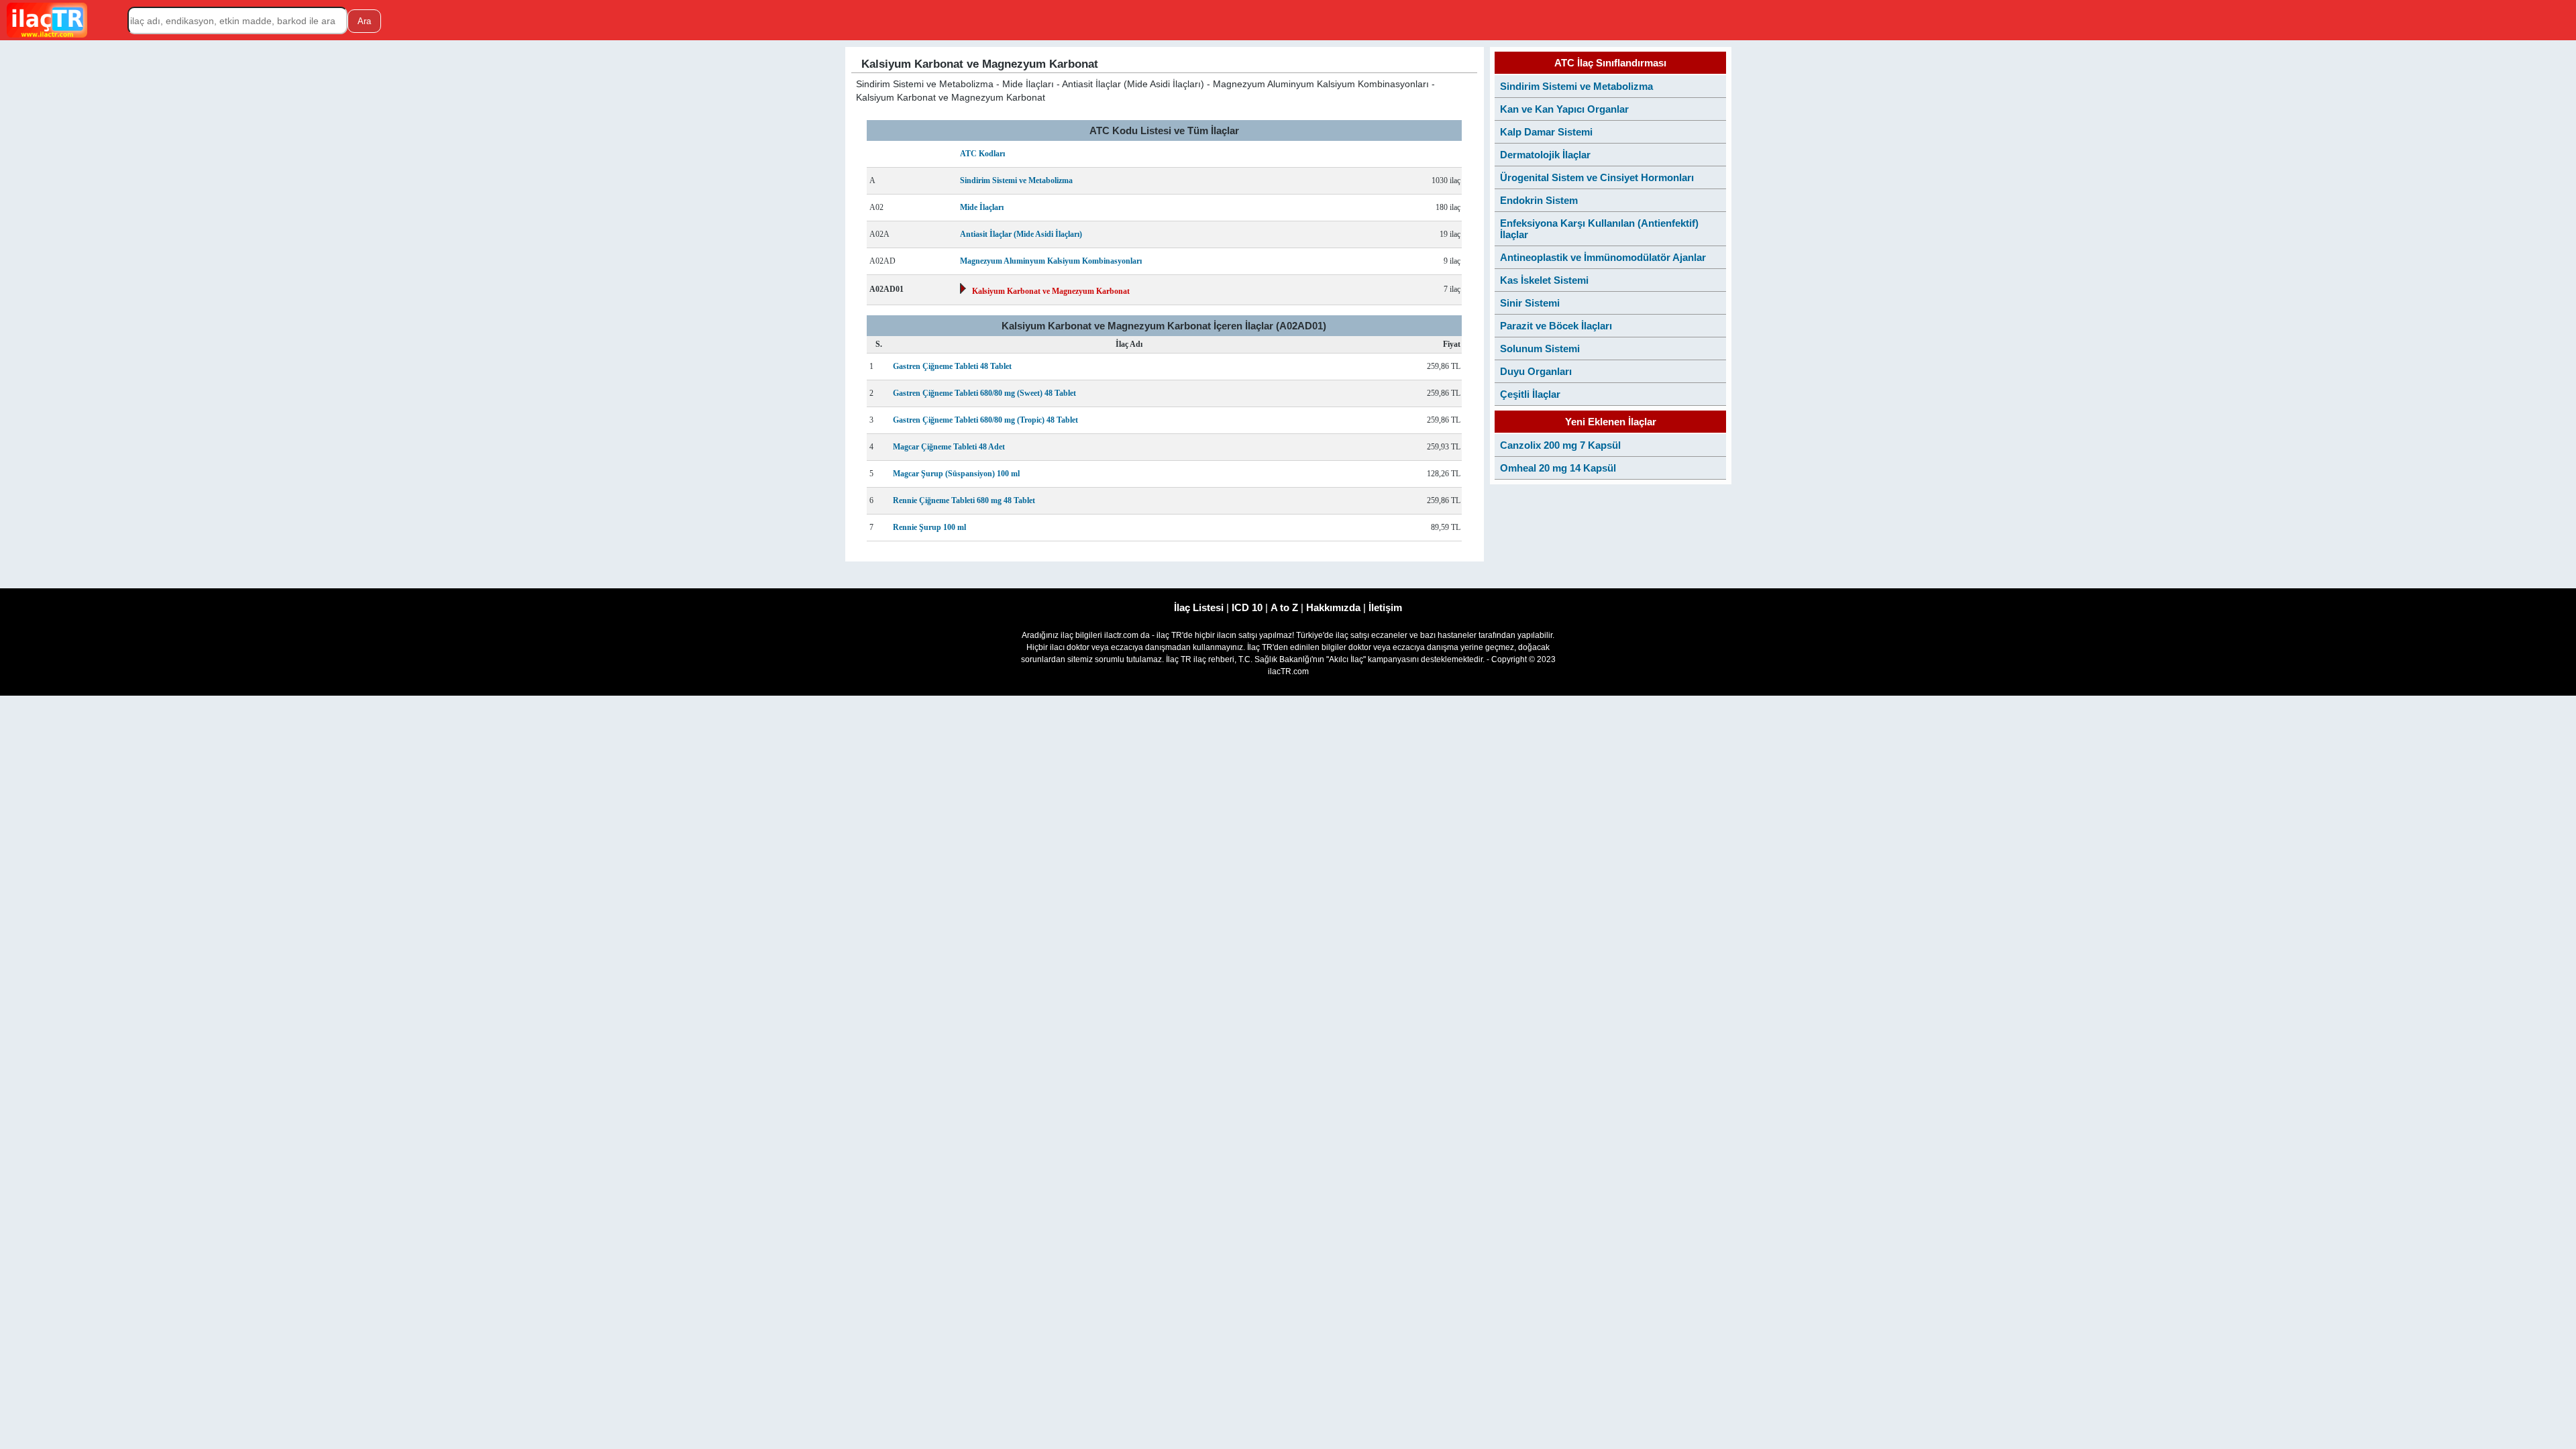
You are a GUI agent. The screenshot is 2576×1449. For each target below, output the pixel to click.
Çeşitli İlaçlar (1530, 394)
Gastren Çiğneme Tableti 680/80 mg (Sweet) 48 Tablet (984, 393)
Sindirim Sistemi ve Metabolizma (1016, 180)
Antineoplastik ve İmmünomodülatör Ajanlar (1603, 257)
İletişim (1385, 607)
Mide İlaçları (982, 207)
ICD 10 (1247, 607)
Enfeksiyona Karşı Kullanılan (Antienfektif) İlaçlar (1599, 229)
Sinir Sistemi (1530, 303)
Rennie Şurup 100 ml (929, 527)
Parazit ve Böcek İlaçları (1556, 326)
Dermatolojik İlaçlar (1545, 155)
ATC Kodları (982, 154)
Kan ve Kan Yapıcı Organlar (1564, 109)
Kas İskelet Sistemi (1544, 280)
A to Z (1284, 607)
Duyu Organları (1536, 371)
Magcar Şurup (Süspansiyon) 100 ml (956, 474)
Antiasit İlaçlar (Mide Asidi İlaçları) (1021, 234)
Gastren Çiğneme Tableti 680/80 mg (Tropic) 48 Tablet (985, 420)
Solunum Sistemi (1540, 348)
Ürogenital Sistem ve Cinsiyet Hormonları (1597, 177)
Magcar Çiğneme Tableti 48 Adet (949, 447)
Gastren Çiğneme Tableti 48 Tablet (952, 366)
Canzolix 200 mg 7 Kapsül (1560, 445)
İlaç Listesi (1199, 607)
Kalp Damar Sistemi (1546, 132)
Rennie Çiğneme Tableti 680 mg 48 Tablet (964, 500)
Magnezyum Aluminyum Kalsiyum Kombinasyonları (1051, 261)
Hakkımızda (1333, 607)
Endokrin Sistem (1539, 200)
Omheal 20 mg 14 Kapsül (1558, 468)
